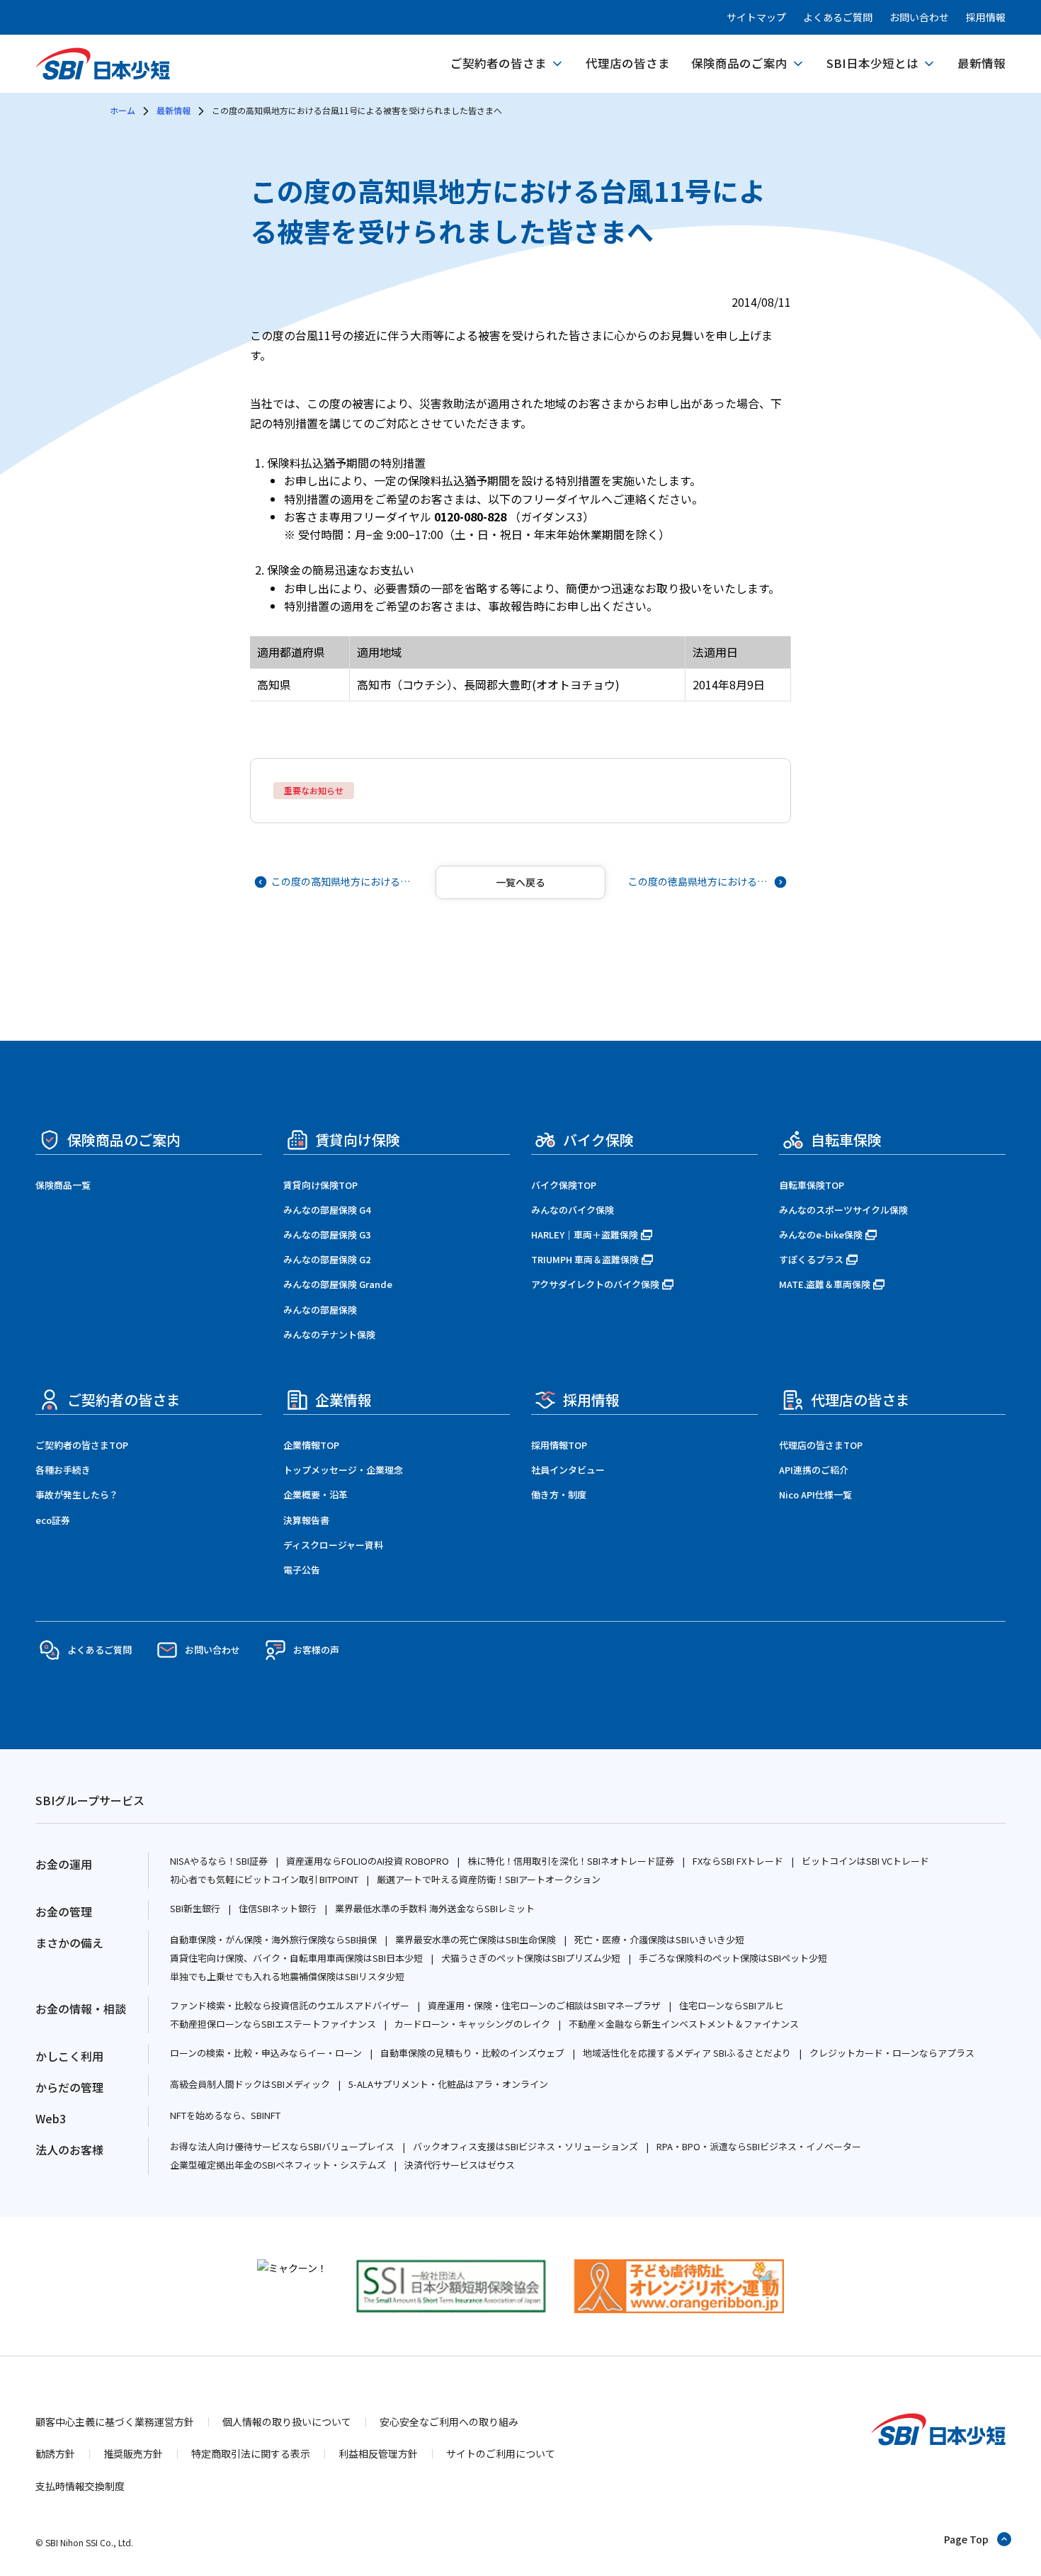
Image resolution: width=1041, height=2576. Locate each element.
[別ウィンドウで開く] (292, 2268)
